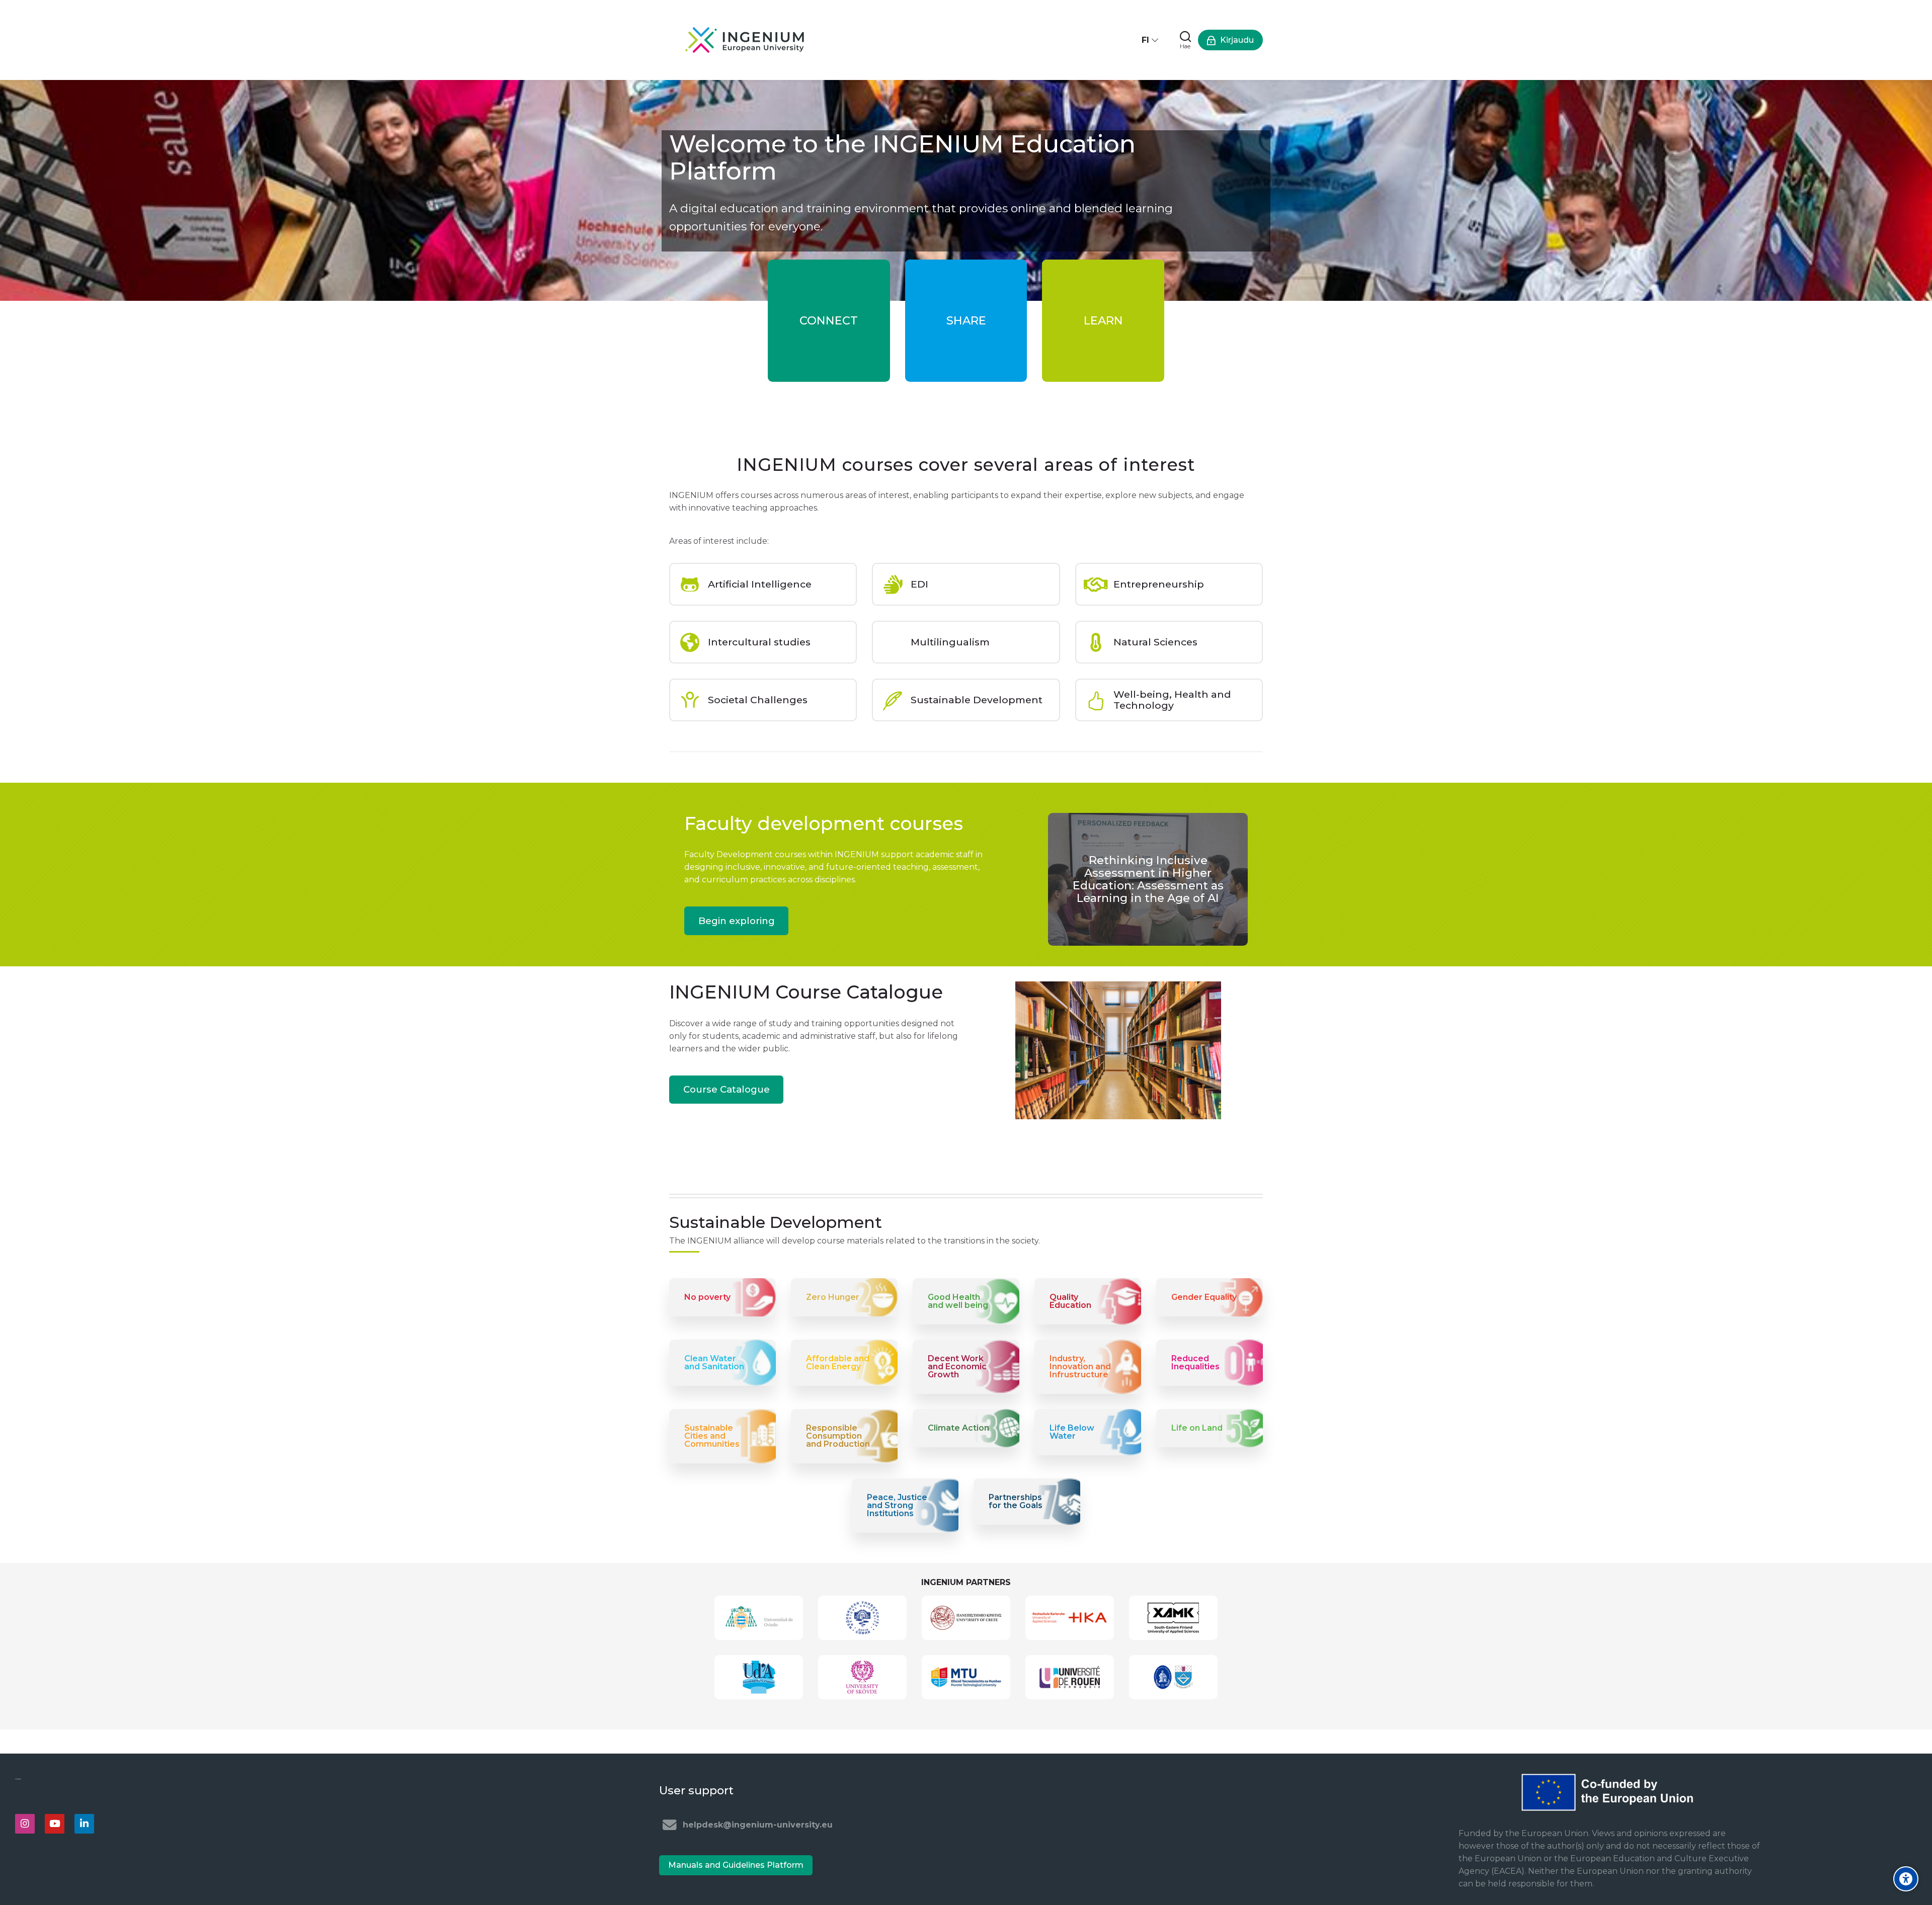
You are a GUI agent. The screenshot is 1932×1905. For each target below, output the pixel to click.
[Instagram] (25, 1824)
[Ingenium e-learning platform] (745, 40)
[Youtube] (55, 1824)
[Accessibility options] (1906, 1879)
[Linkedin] (84, 1824)
